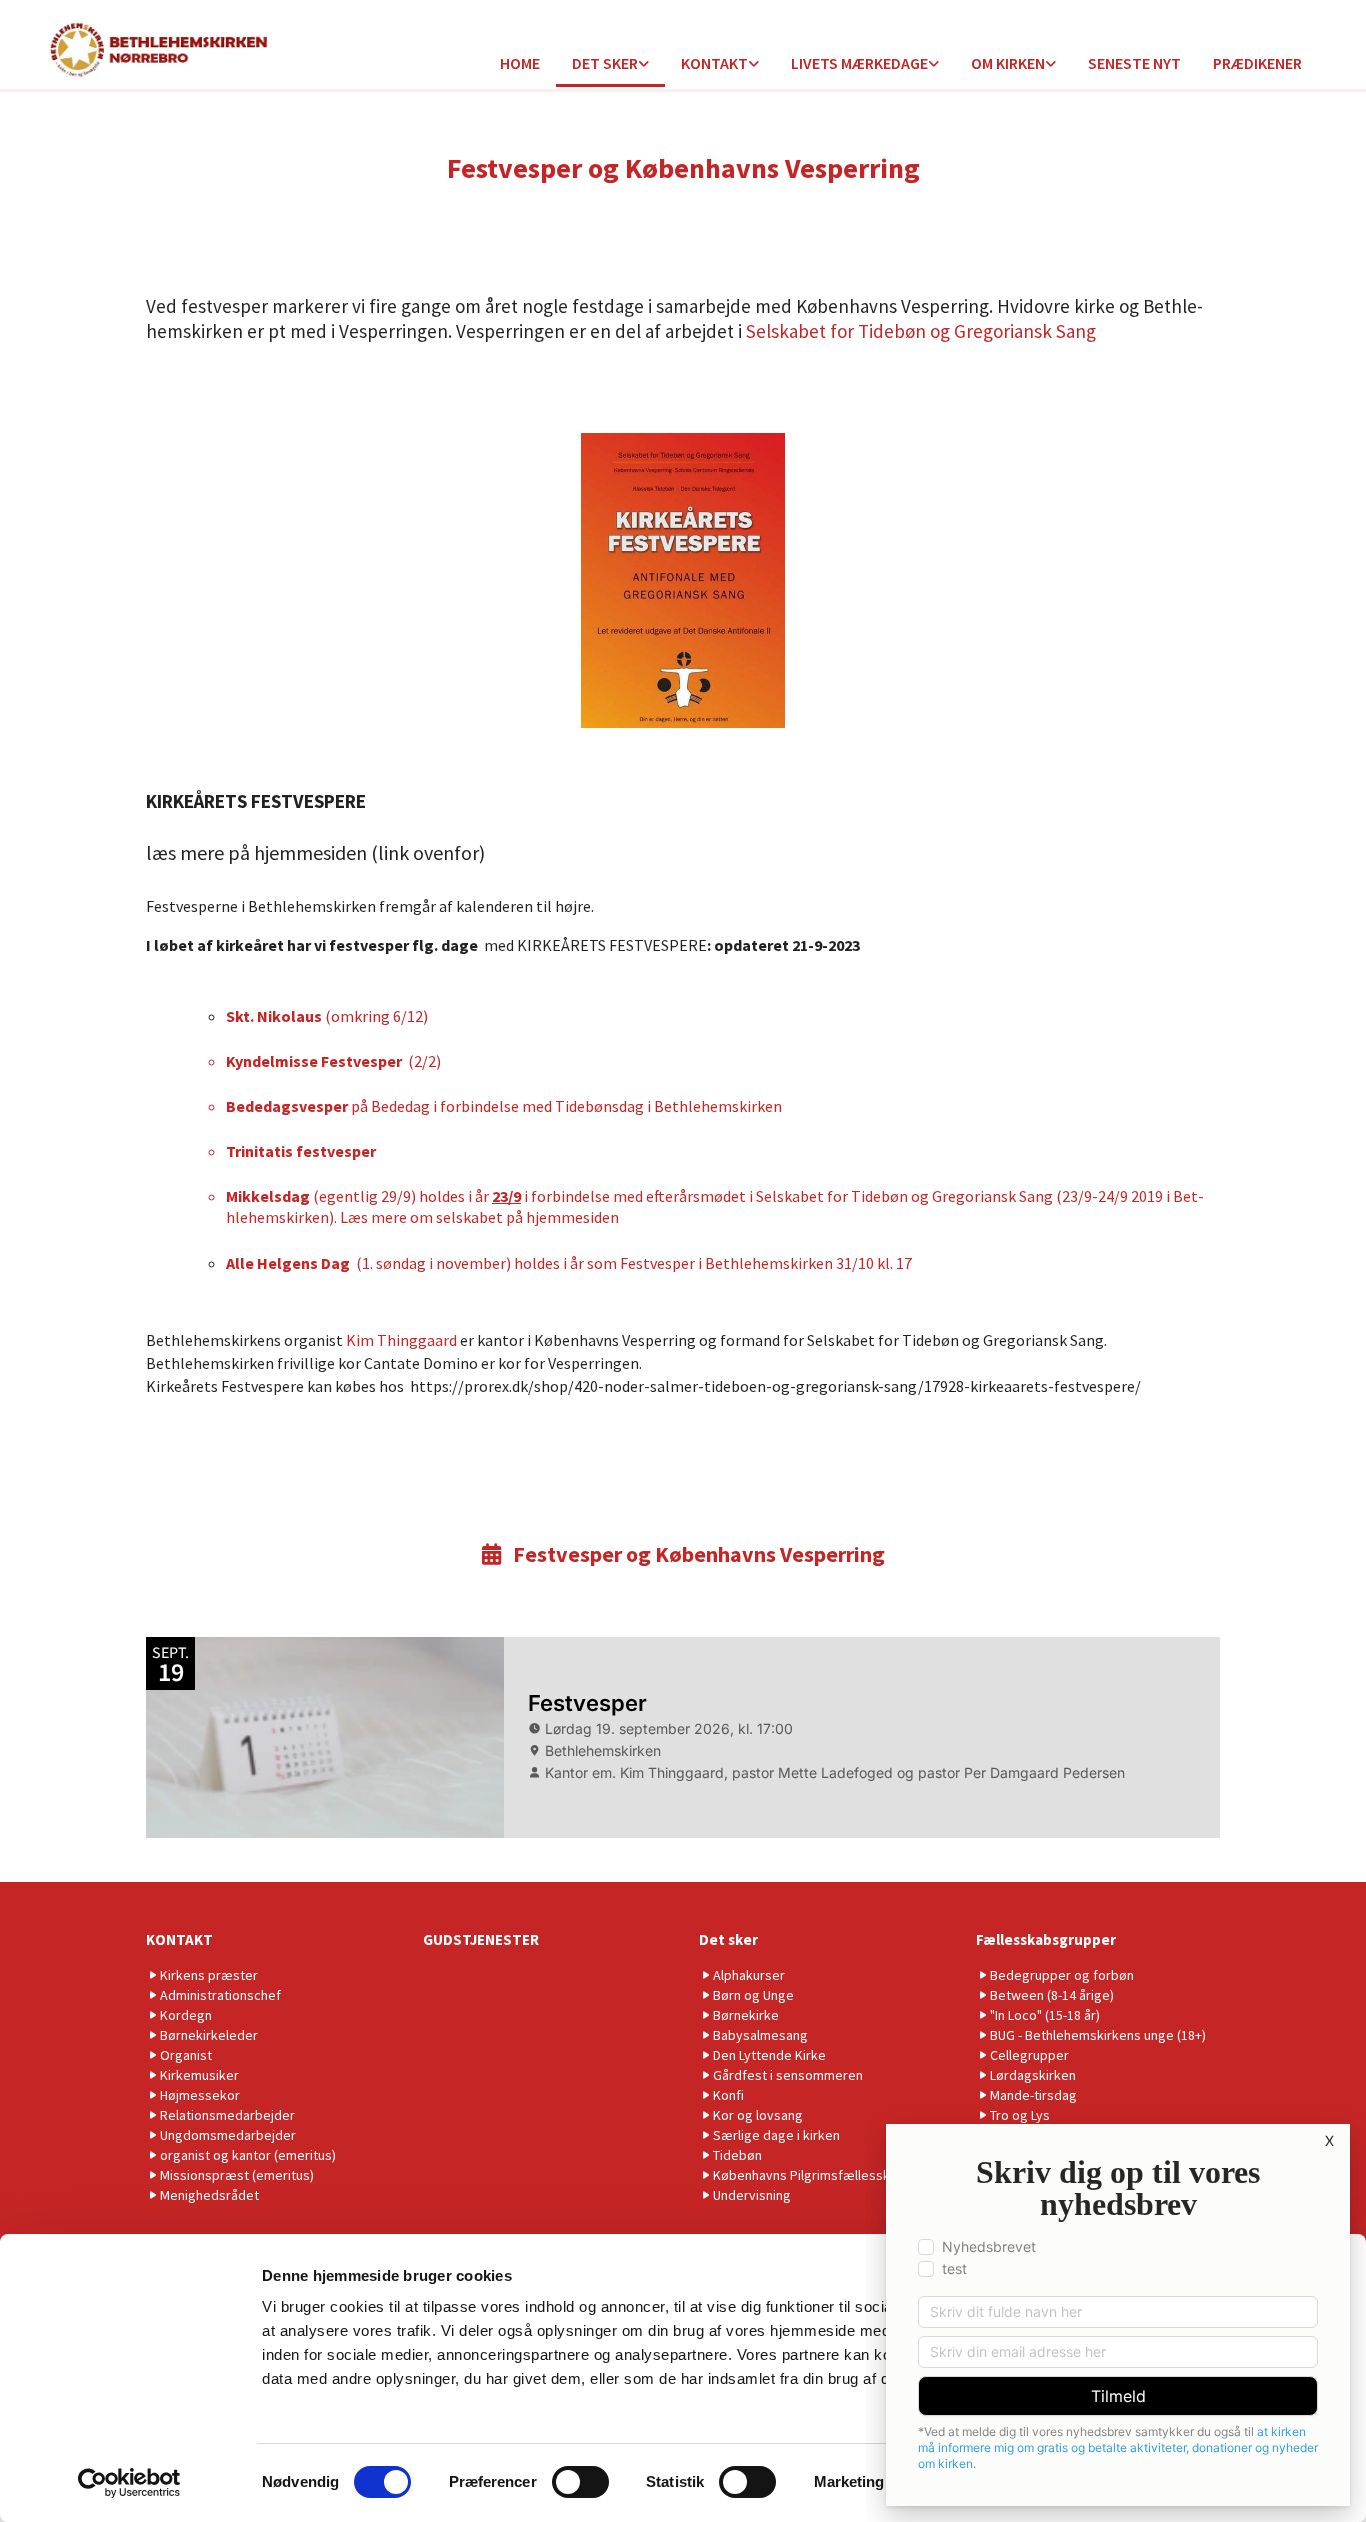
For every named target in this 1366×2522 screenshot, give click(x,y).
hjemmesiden (572, 1217)
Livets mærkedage (859, 63)
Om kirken (1008, 63)
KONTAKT (179, 1939)
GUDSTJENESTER (481, 1939)
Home (520, 63)
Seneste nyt (1134, 63)
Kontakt (714, 63)
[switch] (580, 2482)
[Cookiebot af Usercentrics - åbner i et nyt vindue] (129, 2483)
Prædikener (1257, 63)
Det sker (605, 63)
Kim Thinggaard (403, 1340)
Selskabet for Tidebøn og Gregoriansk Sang (919, 331)
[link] (610, 64)
